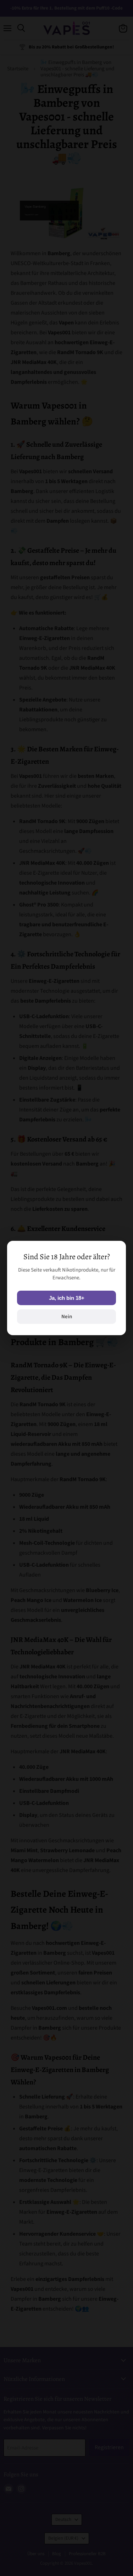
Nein (67, 1317)
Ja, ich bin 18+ (67, 1298)
